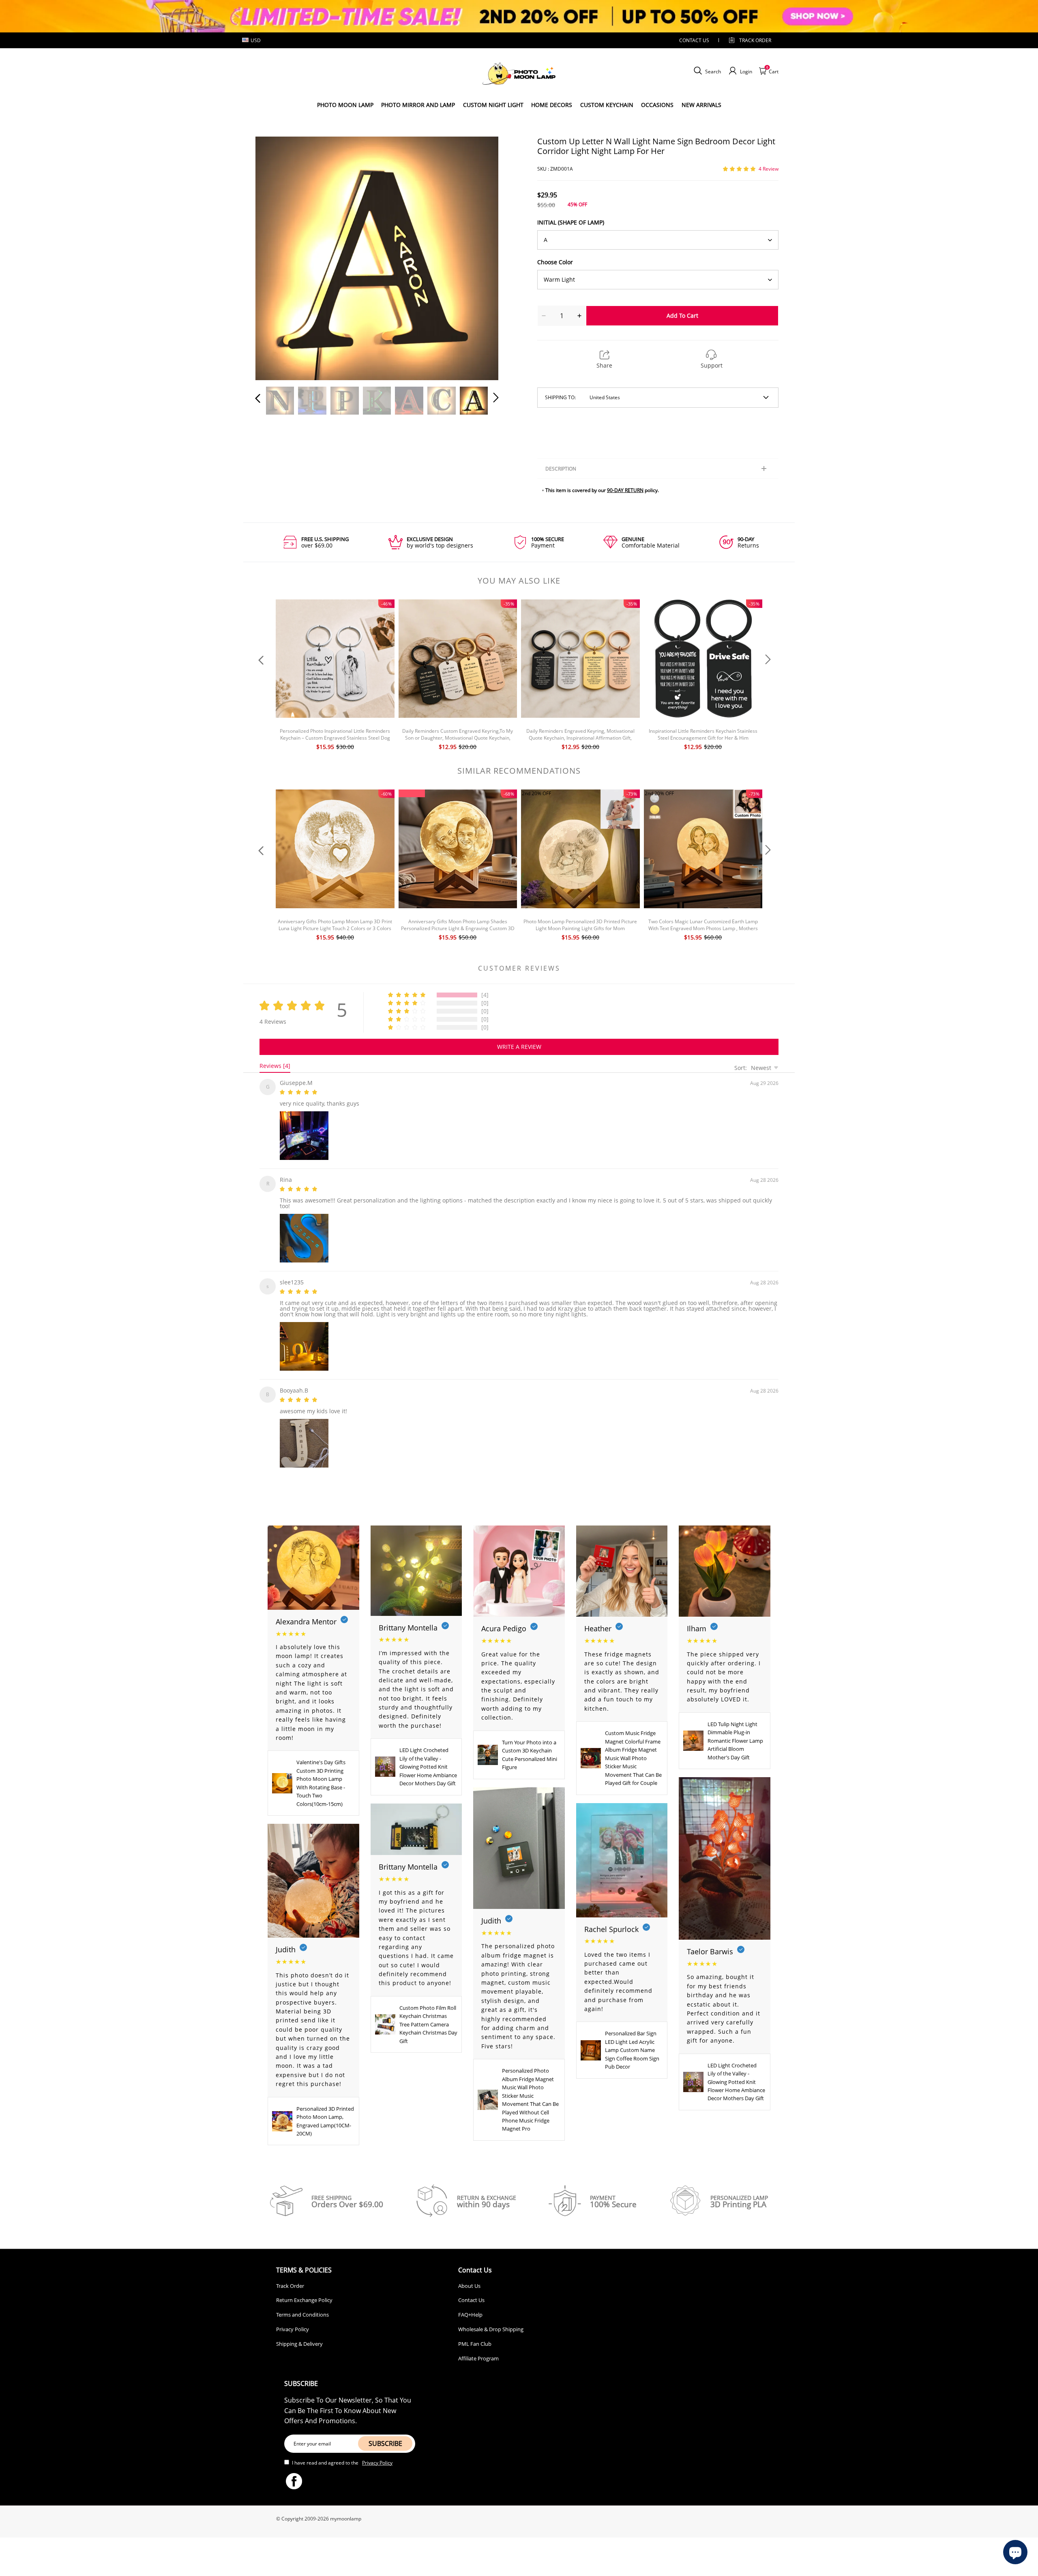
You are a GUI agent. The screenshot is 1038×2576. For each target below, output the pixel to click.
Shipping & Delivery (299, 2337)
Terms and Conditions (302, 2308)
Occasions (657, 105)
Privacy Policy (293, 2323)
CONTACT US (694, 40)
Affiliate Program (478, 2352)
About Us (469, 2279)
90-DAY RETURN (625, 490)
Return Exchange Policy (304, 2294)
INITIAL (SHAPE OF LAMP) (571, 222)
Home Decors (552, 105)
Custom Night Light (493, 105)
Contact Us (471, 2294)
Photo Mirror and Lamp (418, 105)
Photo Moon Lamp (345, 105)
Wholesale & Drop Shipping (491, 2323)
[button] (274, 257)
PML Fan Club (475, 2337)
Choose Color (555, 262)
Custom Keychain (607, 105)
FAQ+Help (470, 2308)
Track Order (755, 40)
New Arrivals (701, 105)
